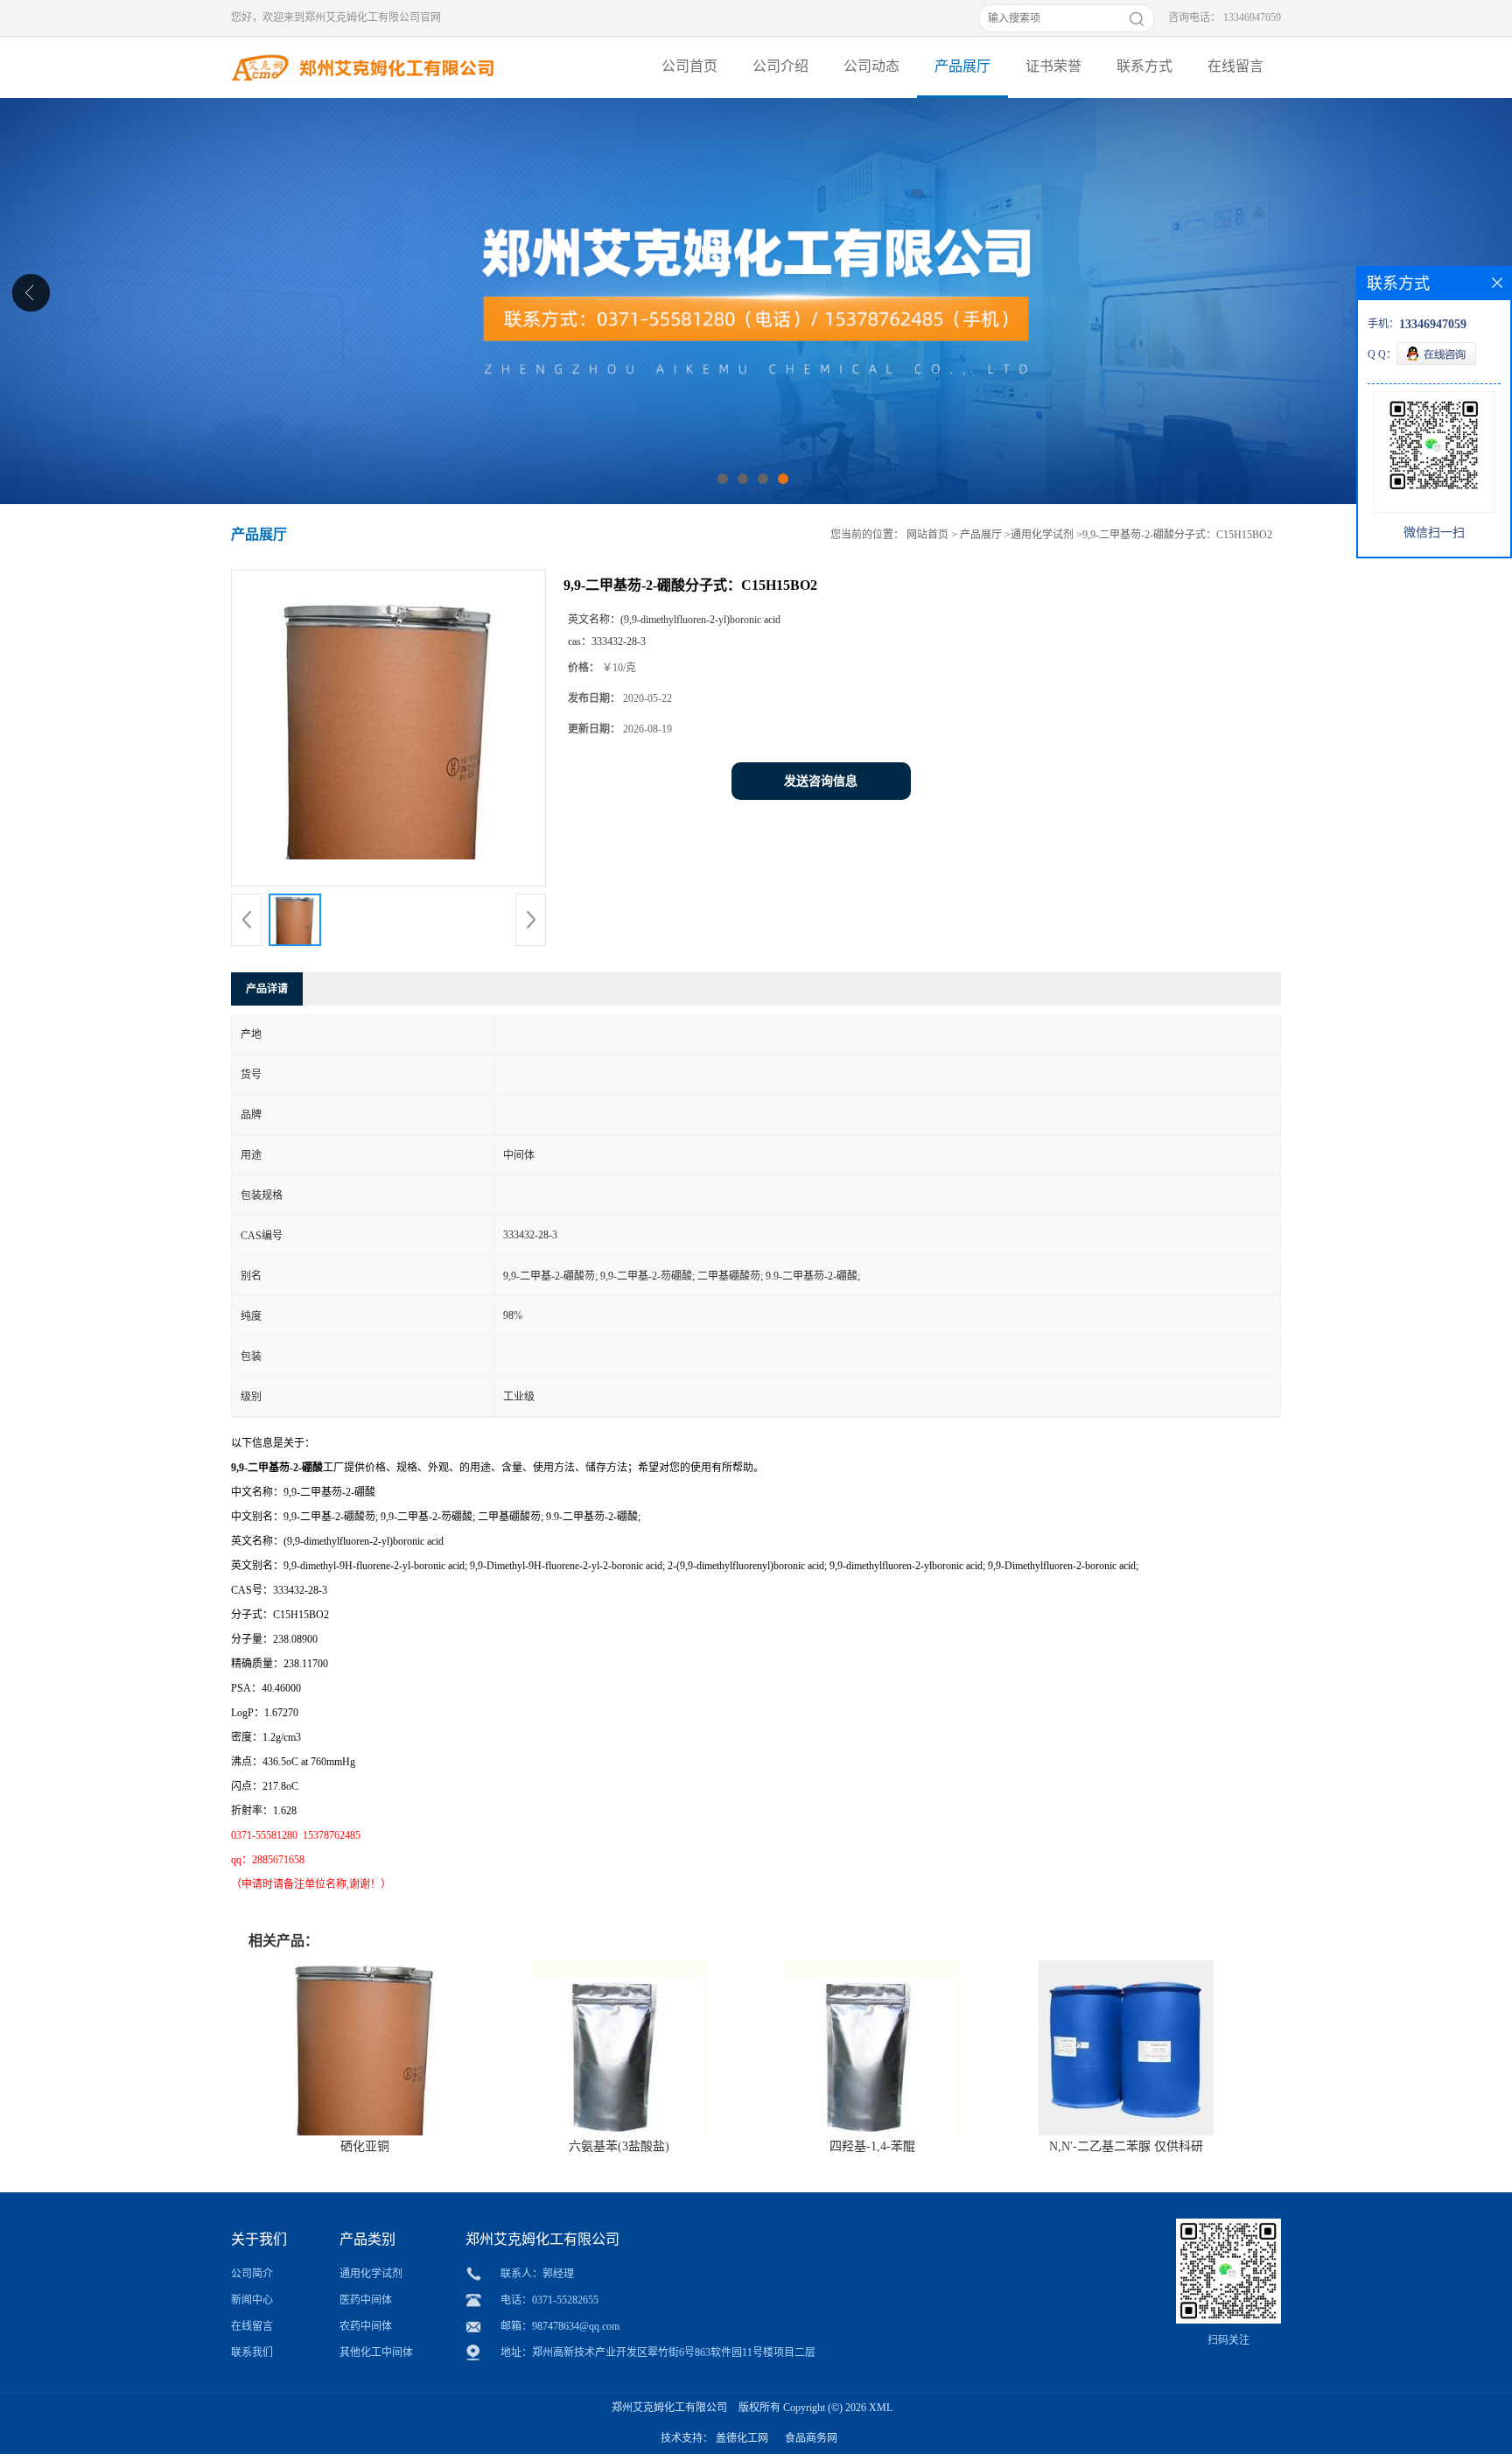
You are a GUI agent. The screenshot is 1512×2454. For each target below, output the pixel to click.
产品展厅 (962, 66)
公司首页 (689, 66)
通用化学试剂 (1042, 535)
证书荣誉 (1053, 66)
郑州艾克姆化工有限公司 (669, 2408)
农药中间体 (366, 2326)
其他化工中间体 (376, 2352)
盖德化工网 (742, 2438)
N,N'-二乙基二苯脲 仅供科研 (1126, 2146)
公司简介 (252, 2274)
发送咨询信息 (821, 781)
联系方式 (1144, 66)
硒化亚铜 (365, 2146)
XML (881, 2408)
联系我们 (252, 2352)
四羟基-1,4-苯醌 (872, 2146)
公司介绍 (780, 66)
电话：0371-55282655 (549, 2300)
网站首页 (927, 535)
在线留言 (1235, 66)
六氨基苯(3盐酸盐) (619, 2146)
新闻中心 (252, 2300)
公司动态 (871, 66)
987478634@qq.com (576, 2326)
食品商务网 (811, 2438)
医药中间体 (366, 2300)
